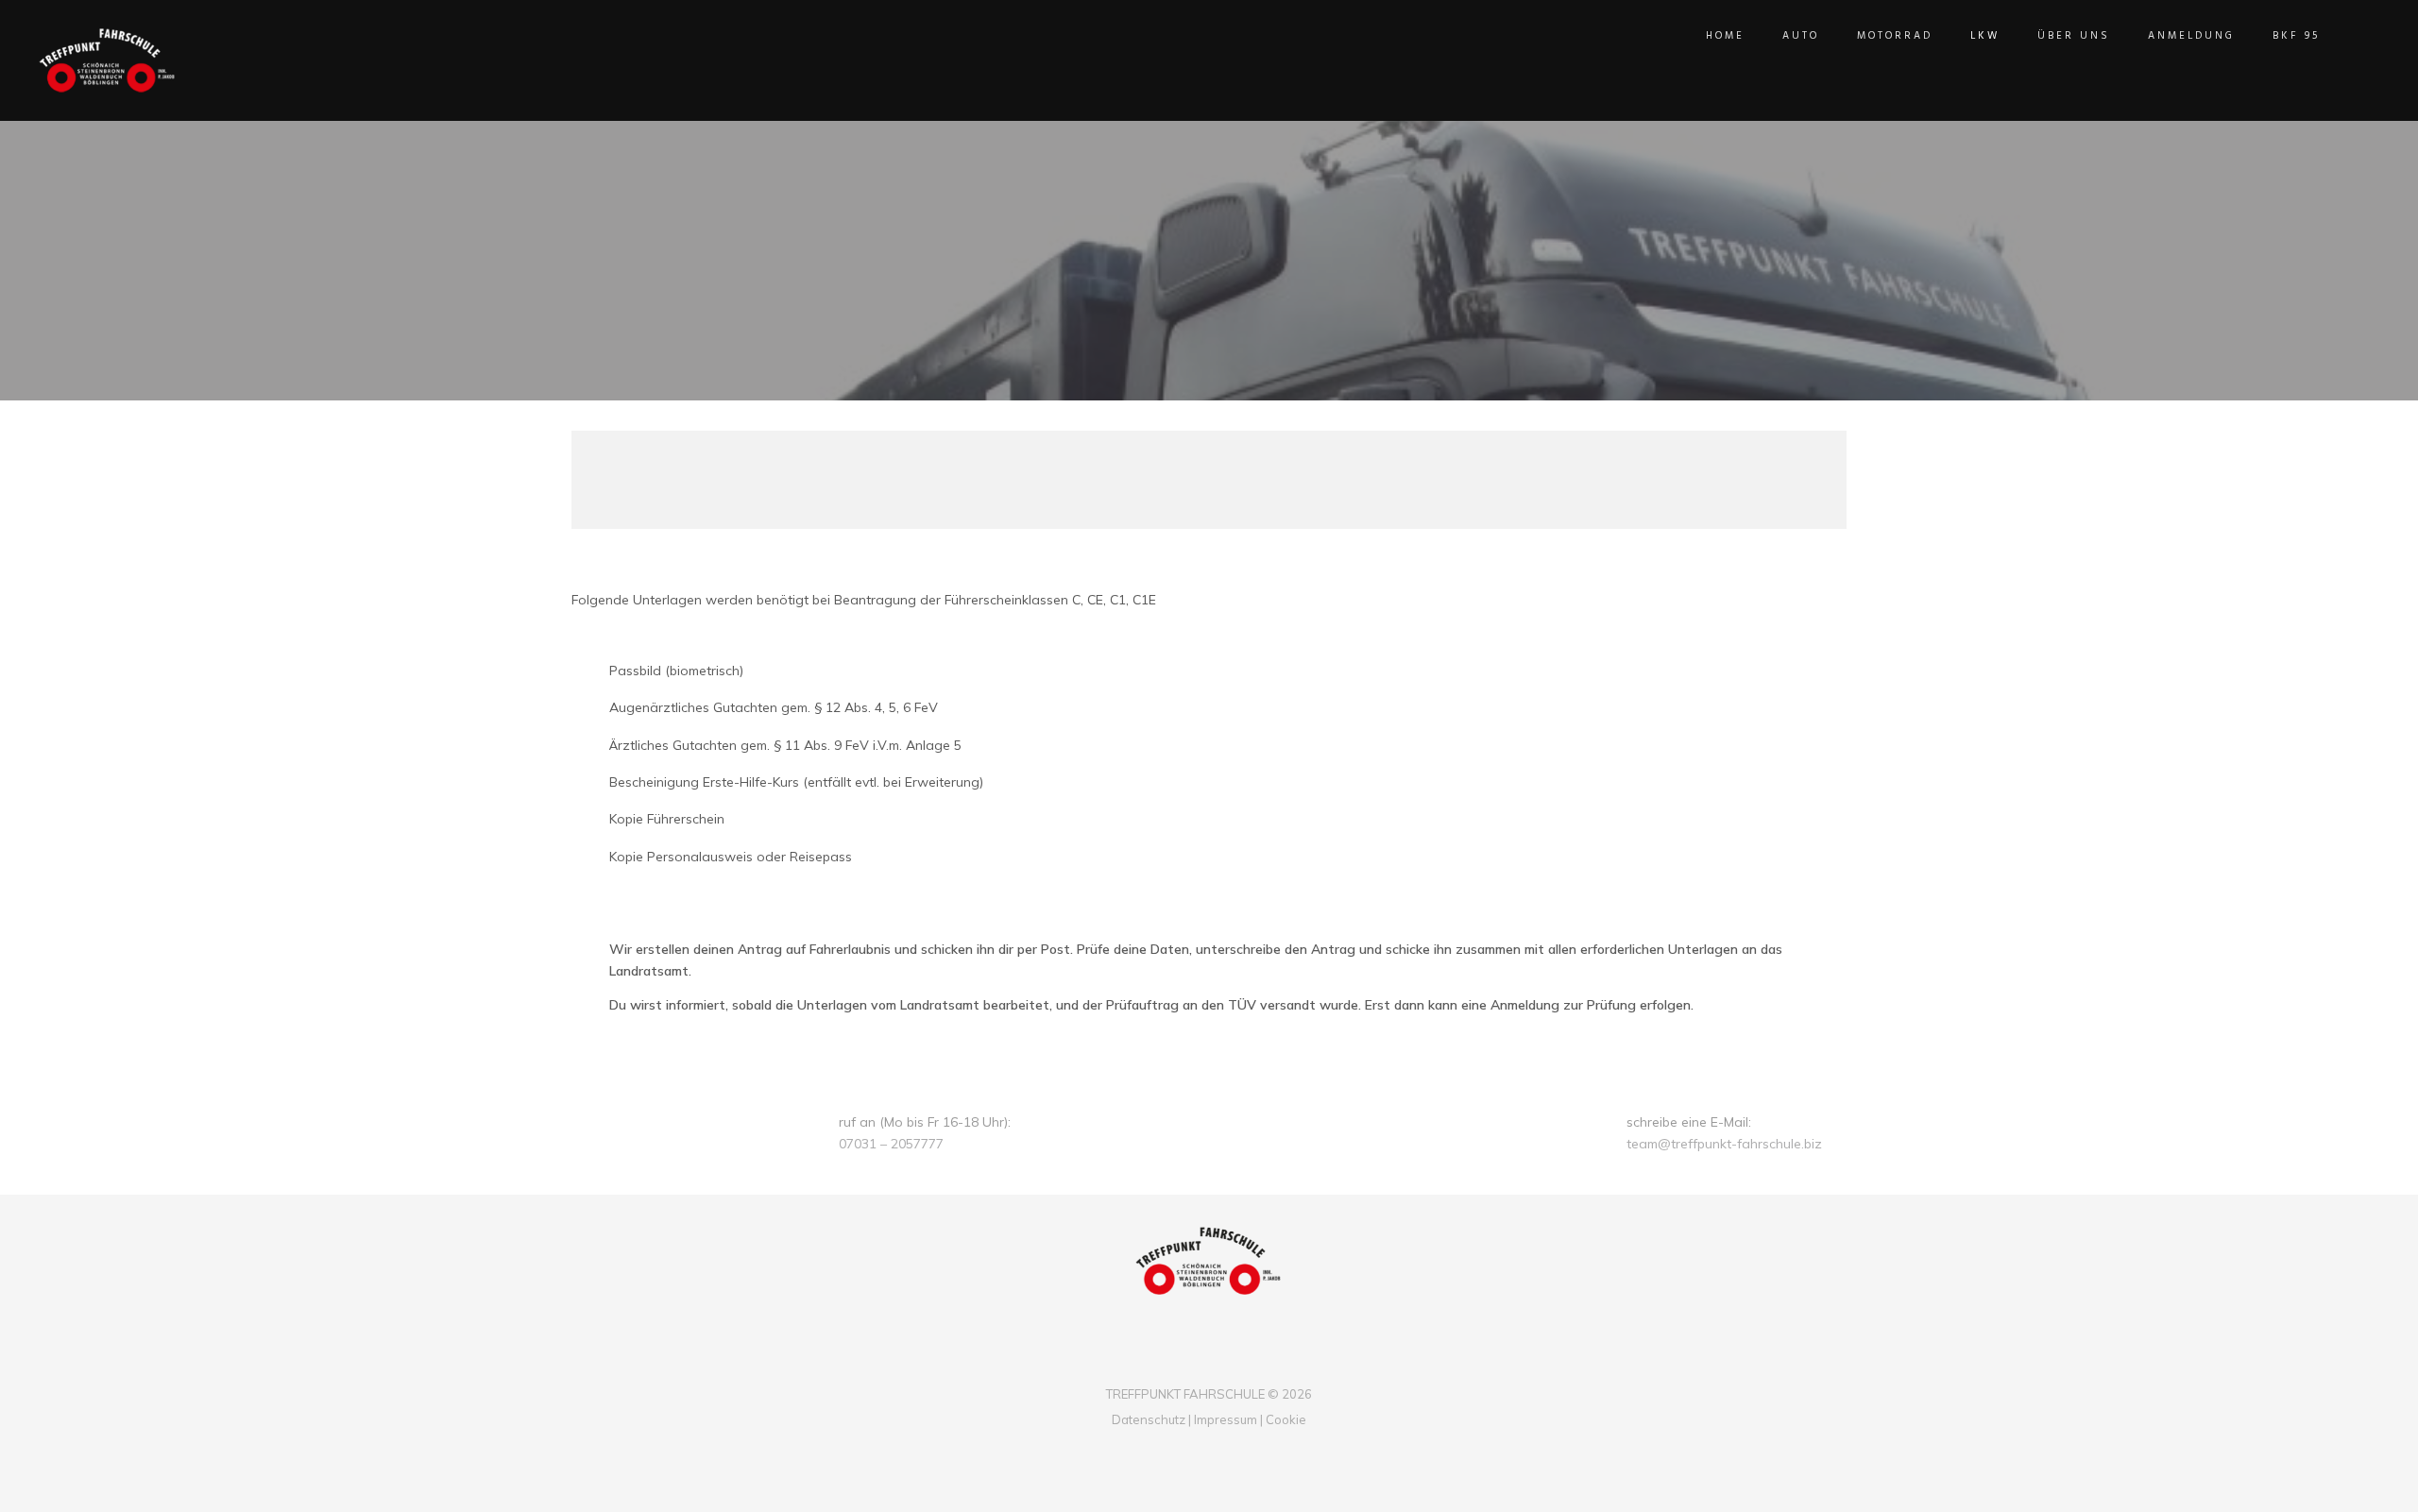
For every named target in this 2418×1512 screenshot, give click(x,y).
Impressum (1224, 1419)
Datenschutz (1149, 1419)
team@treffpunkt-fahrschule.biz (1724, 1144)
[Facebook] (1193, 1362)
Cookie (1286, 1419)
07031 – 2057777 (891, 1144)
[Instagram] (1225, 1362)
